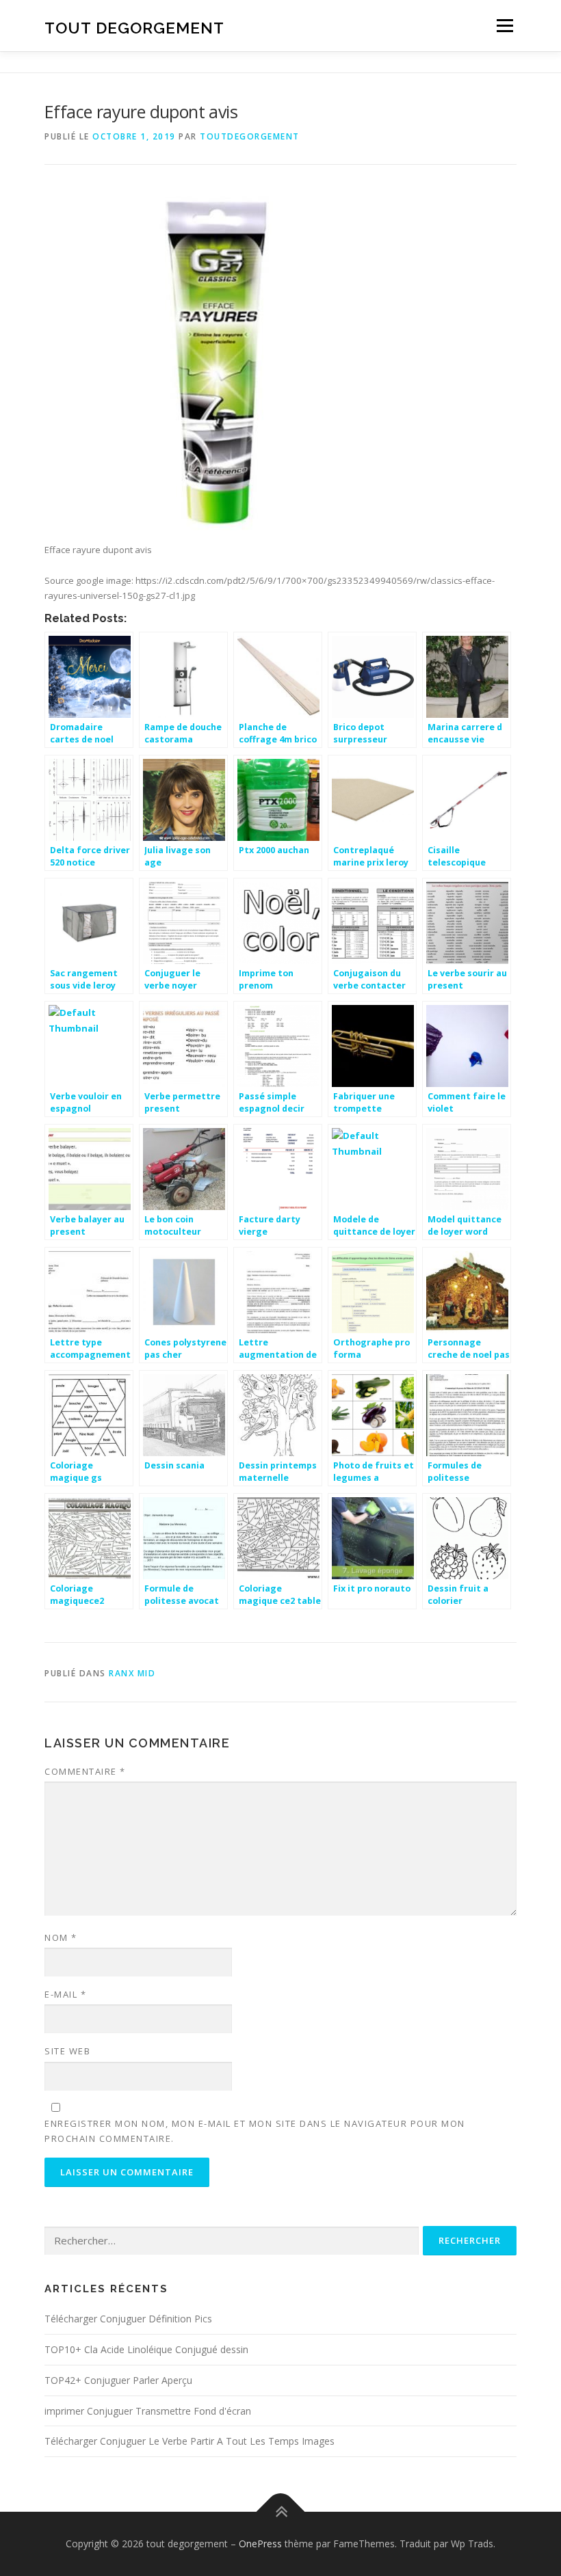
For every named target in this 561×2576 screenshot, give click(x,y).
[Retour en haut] (281, 2512)
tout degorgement (134, 27)
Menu (505, 25)
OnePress (260, 2544)
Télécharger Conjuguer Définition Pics (128, 2319)
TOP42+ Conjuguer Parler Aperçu (118, 2380)
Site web (67, 2051)
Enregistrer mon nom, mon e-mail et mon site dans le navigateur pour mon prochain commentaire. (255, 2131)
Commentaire (85, 1771)
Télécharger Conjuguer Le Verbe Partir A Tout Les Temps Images (190, 2441)
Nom (61, 1937)
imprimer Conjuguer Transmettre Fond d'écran (148, 2411)
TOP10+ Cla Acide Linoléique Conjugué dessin (146, 2349)
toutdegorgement (250, 136)
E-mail (65, 1994)
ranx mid (132, 1673)
